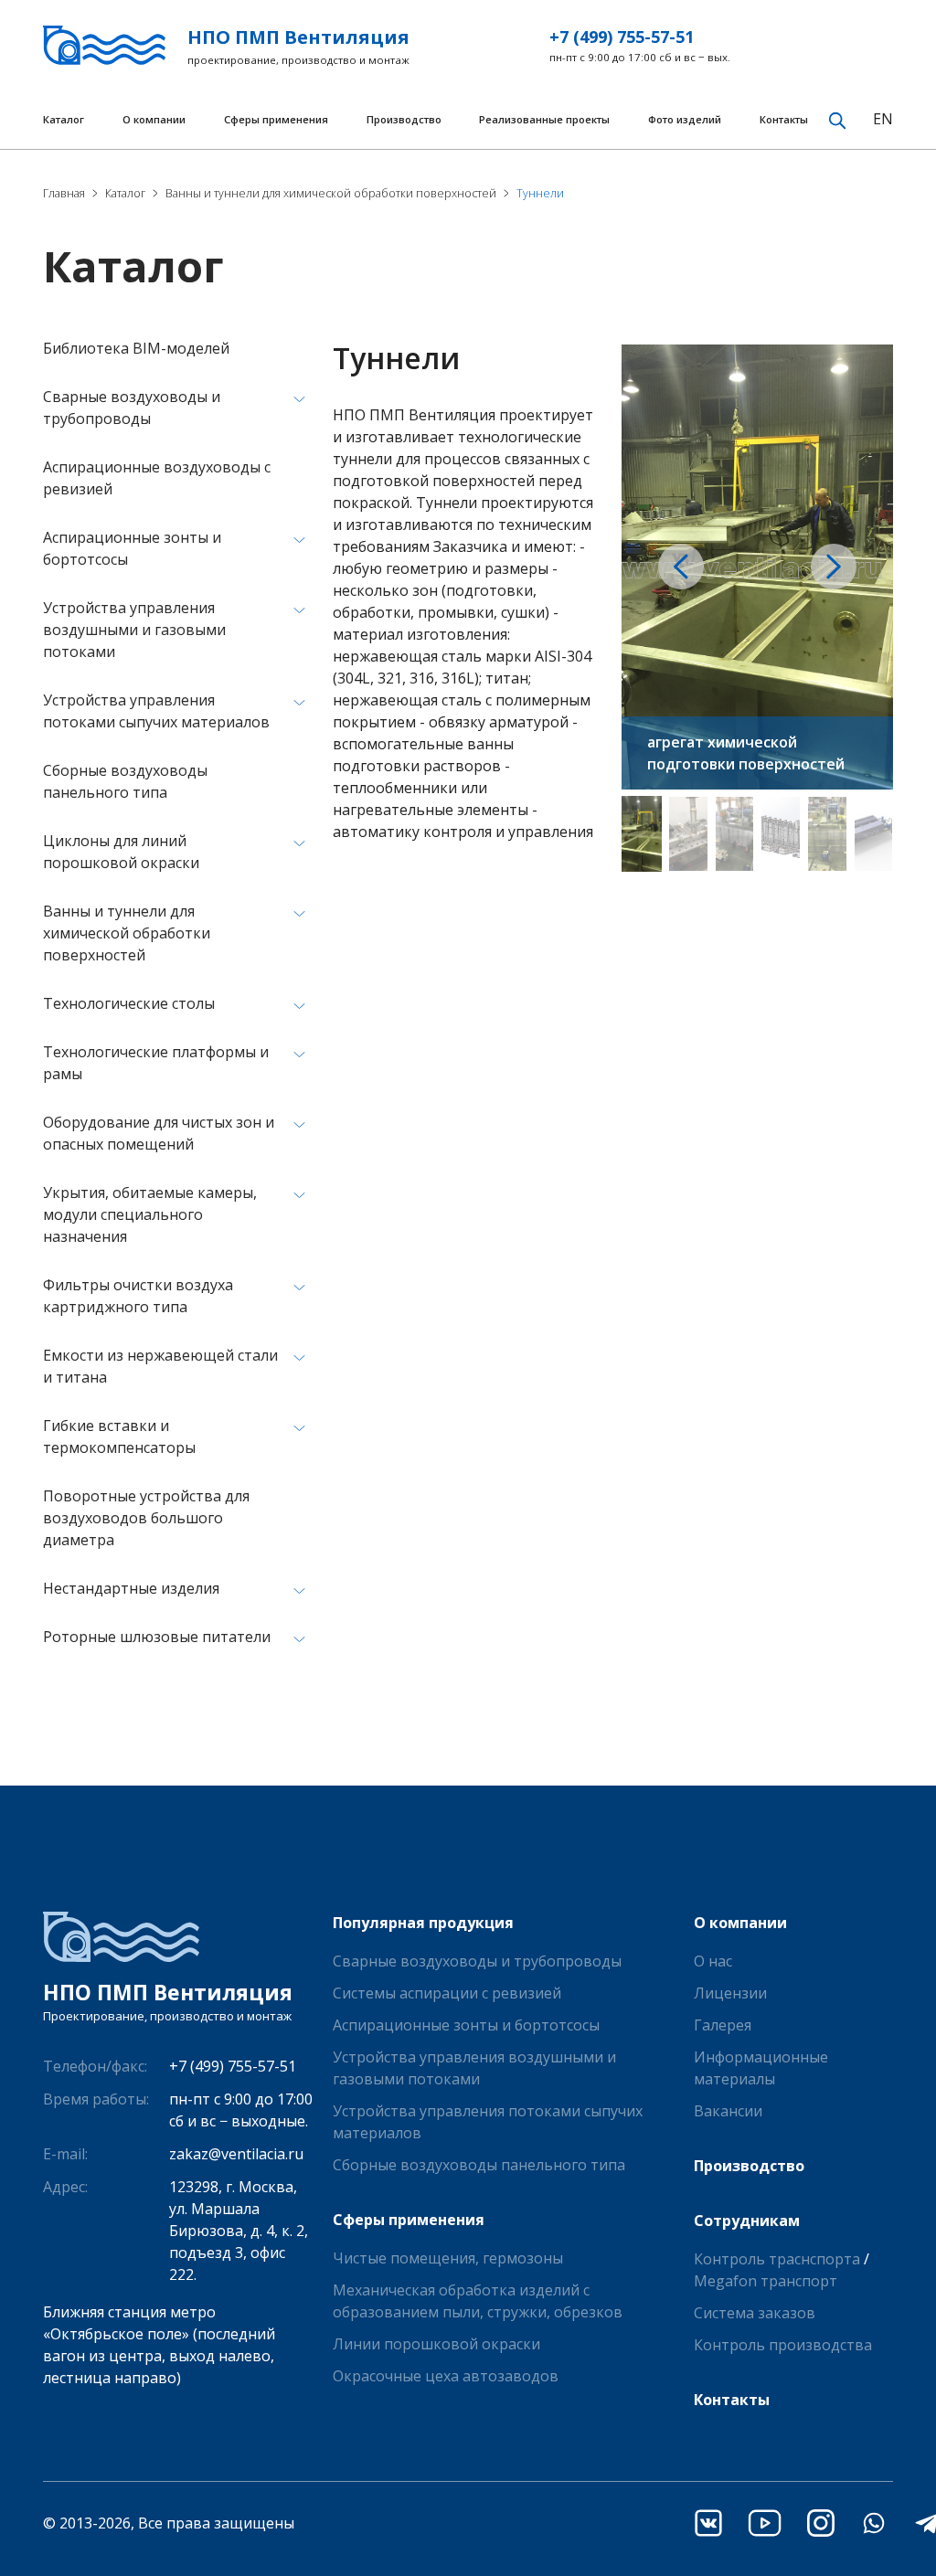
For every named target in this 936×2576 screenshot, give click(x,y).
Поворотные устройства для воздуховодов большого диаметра (146, 1518)
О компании (154, 119)
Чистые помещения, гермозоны (448, 2258)
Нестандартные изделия (131, 1588)
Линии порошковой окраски (436, 2344)
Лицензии (730, 1993)
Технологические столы (129, 1003)
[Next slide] (834, 567)
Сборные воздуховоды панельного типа (125, 781)
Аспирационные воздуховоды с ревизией (157, 478)
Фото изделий (685, 119)
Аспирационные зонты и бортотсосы (132, 548)
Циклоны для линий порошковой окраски (121, 852)
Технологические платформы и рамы (156, 1063)
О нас (713, 1961)
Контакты (784, 119)
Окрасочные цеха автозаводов (446, 2376)
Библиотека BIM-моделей (136, 348)
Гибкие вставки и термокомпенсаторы (119, 1436)
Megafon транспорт (766, 2281)
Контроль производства (783, 2345)
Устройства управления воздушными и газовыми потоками (134, 630)
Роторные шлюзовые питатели (157, 1637)
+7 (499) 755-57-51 (622, 37)
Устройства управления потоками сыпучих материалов (156, 711)
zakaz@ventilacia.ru (236, 2154)
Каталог (64, 119)
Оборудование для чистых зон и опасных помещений (159, 1133)
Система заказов (755, 2313)
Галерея (723, 2025)
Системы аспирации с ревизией (447, 1993)
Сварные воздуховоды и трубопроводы (132, 408)
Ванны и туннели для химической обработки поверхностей (127, 933)
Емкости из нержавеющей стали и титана (160, 1366)
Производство (404, 119)
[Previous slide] (681, 567)
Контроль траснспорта (777, 2259)
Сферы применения (276, 119)
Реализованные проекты (544, 119)
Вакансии (728, 2111)
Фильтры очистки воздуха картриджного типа (138, 1296)
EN (883, 119)
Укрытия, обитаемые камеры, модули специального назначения (150, 1214)
